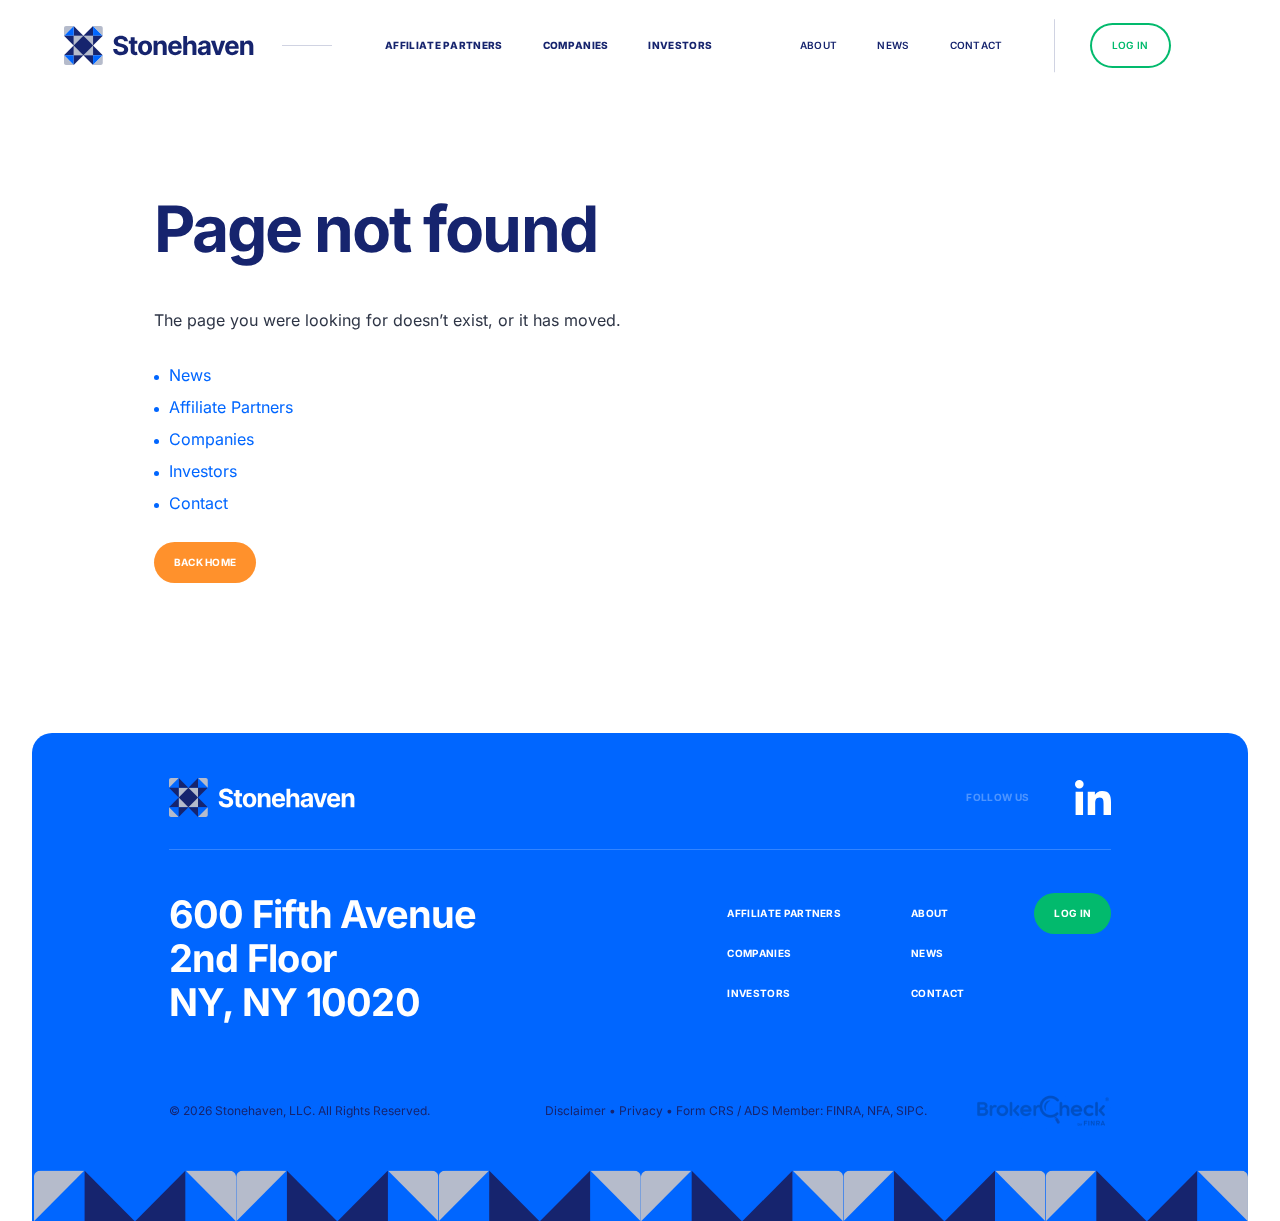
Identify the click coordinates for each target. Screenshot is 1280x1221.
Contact (198, 503)
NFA (878, 1110)
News (190, 375)
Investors (203, 471)
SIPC (910, 1110)
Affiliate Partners (231, 407)
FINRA (843, 1110)
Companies (211, 439)
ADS (756, 1110)
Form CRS (705, 1110)
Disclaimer (575, 1110)
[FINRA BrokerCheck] (1042, 1111)
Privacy (641, 1110)
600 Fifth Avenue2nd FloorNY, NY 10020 (323, 958)
